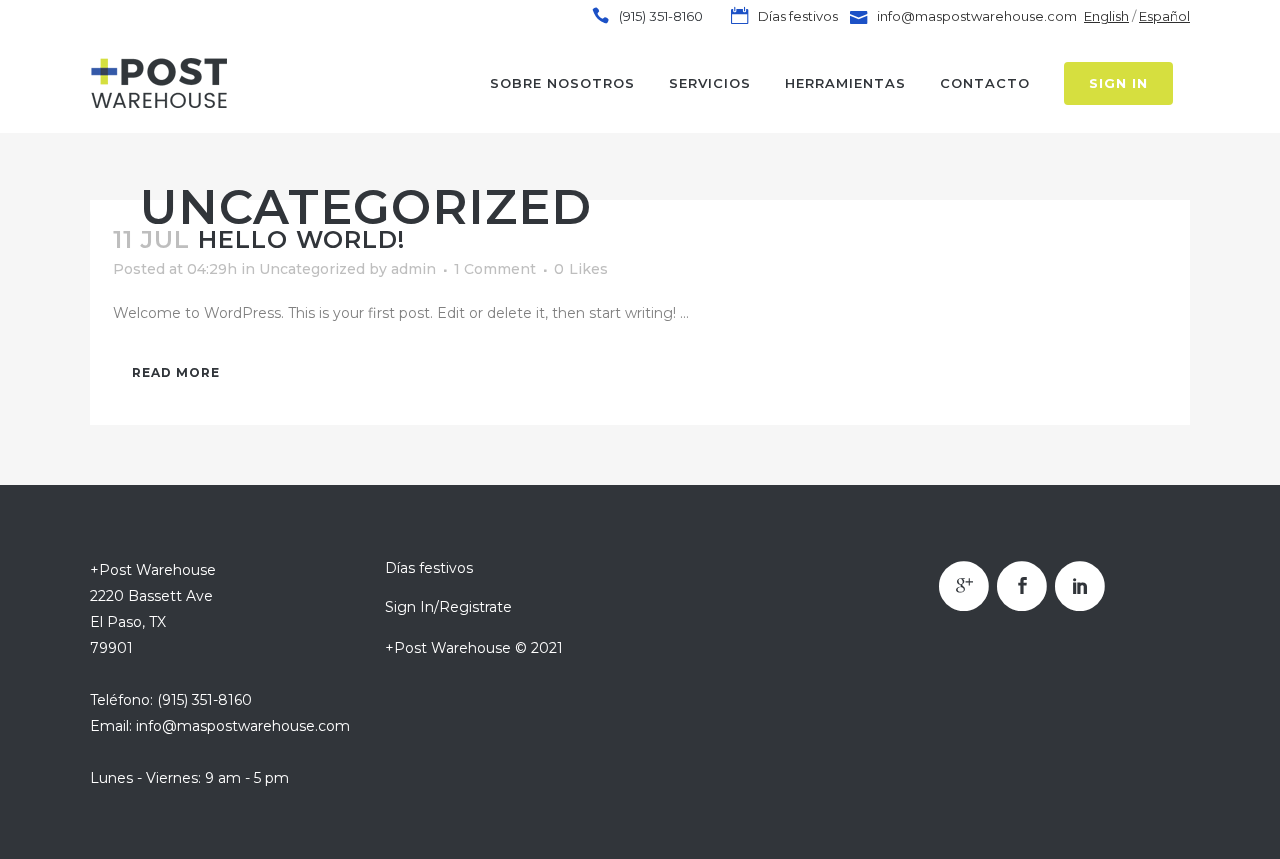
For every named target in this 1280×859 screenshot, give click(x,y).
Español (1164, 16)
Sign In (1118, 83)
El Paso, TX (128, 622)
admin (413, 269)
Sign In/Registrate (448, 607)
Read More (176, 372)
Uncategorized (312, 269)
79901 (111, 648)
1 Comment (495, 269)
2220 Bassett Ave (151, 596)
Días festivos (796, 16)
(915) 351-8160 (661, 16)
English (1106, 16)
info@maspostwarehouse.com (977, 16)
